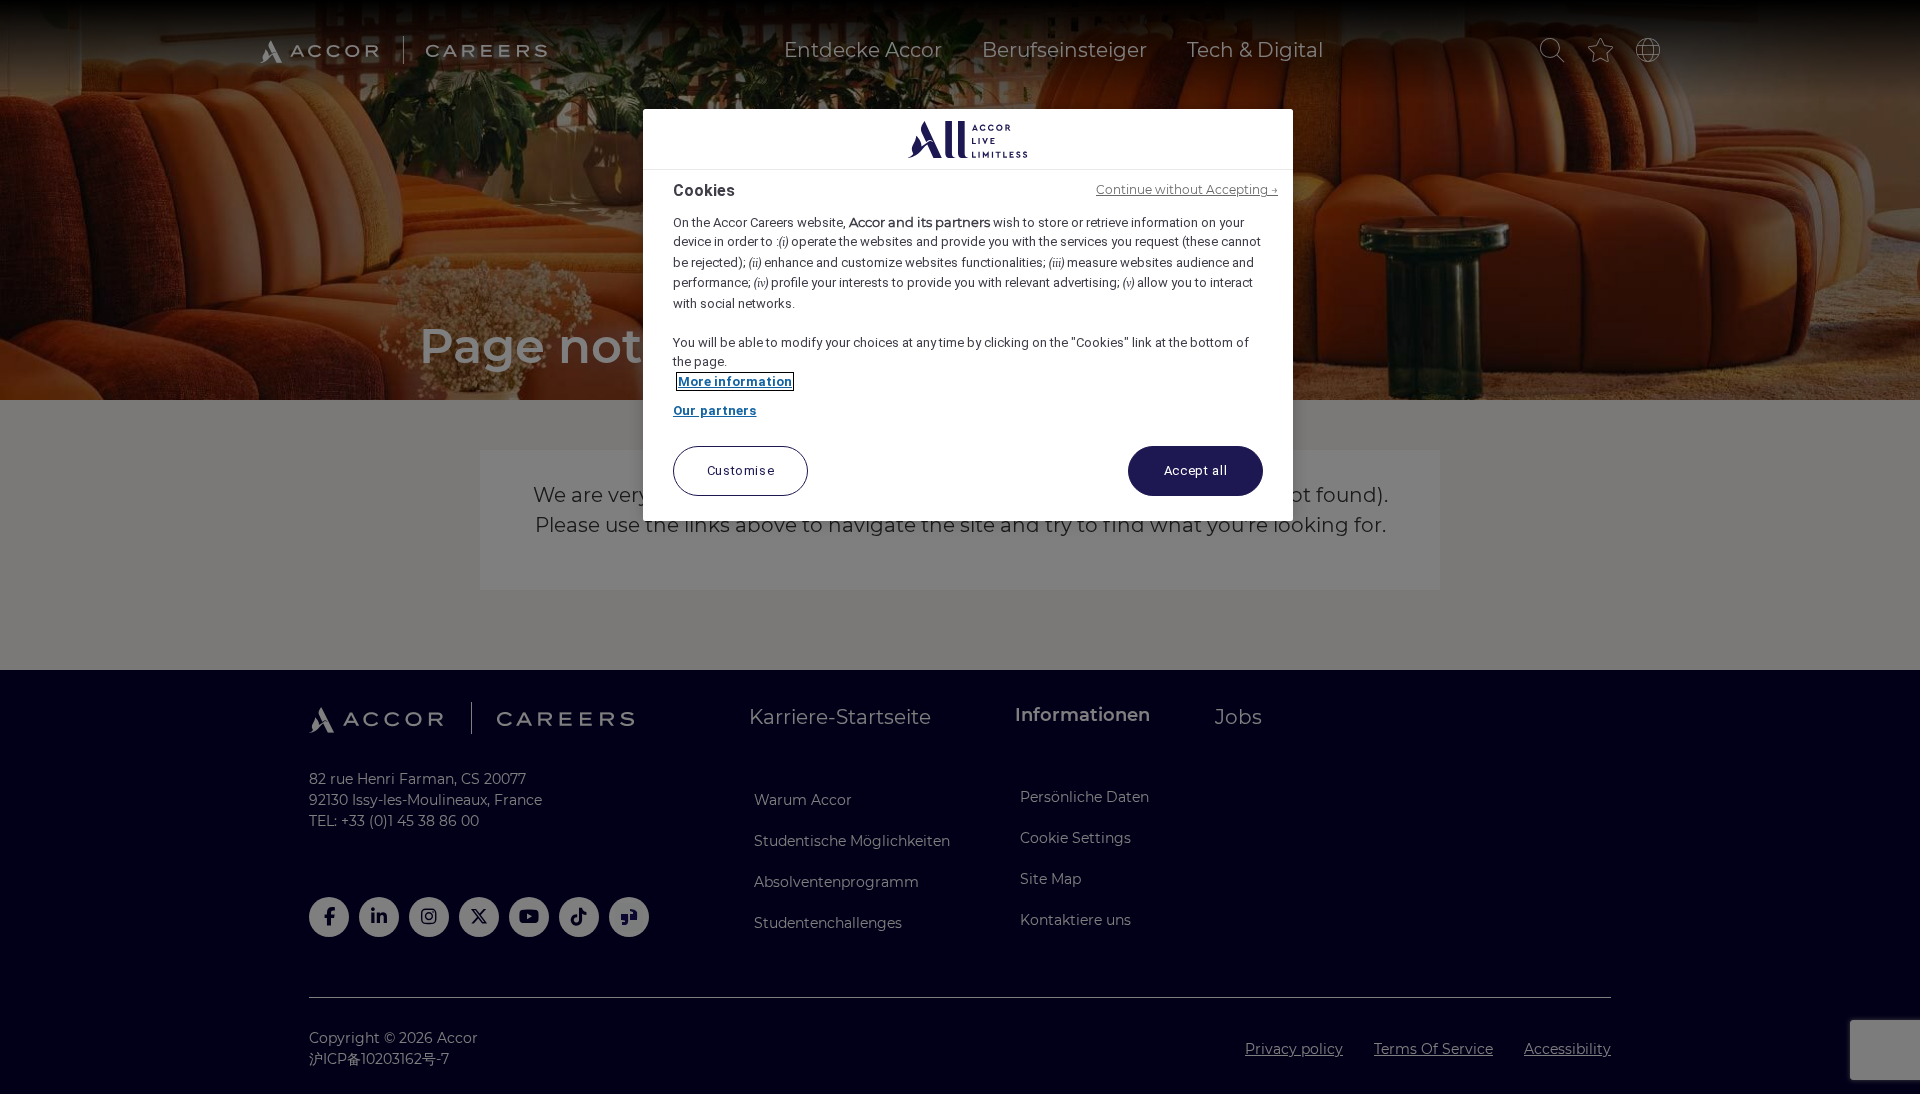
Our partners (715, 410)
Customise (741, 470)
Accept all (1196, 470)
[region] (968, 315)
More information (735, 381)
